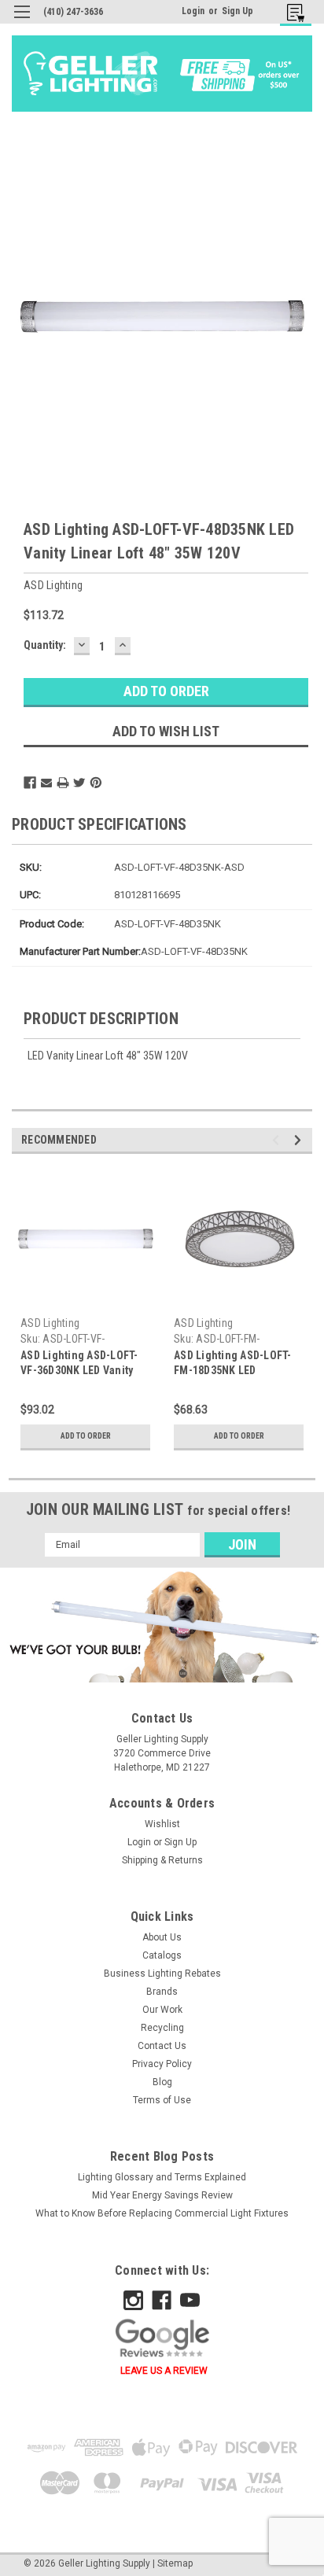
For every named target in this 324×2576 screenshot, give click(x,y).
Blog (162, 2082)
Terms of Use (162, 2100)
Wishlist (162, 1824)
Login (193, 11)
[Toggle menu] (22, 22)
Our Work (162, 2010)
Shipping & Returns (162, 1860)
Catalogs (162, 1955)
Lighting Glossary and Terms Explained (162, 2177)
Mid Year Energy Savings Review (162, 2195)
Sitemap (175, 2563)
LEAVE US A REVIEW (164, 2371)
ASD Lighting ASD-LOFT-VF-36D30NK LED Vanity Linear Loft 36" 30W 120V (81, 1370)
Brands (162, 1992)
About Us (162, 1937)
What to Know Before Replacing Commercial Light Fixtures (162, 2213)
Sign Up (237, 11)
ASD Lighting (50, 1323)
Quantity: (45, 645)
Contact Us (162, 2046)
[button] (162, 1627)
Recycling (162, 2028)
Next (300, 1140)
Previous (278, 1140)
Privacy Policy (162, 2064)
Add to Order (86, 1436)
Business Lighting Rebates (162, 1973)
